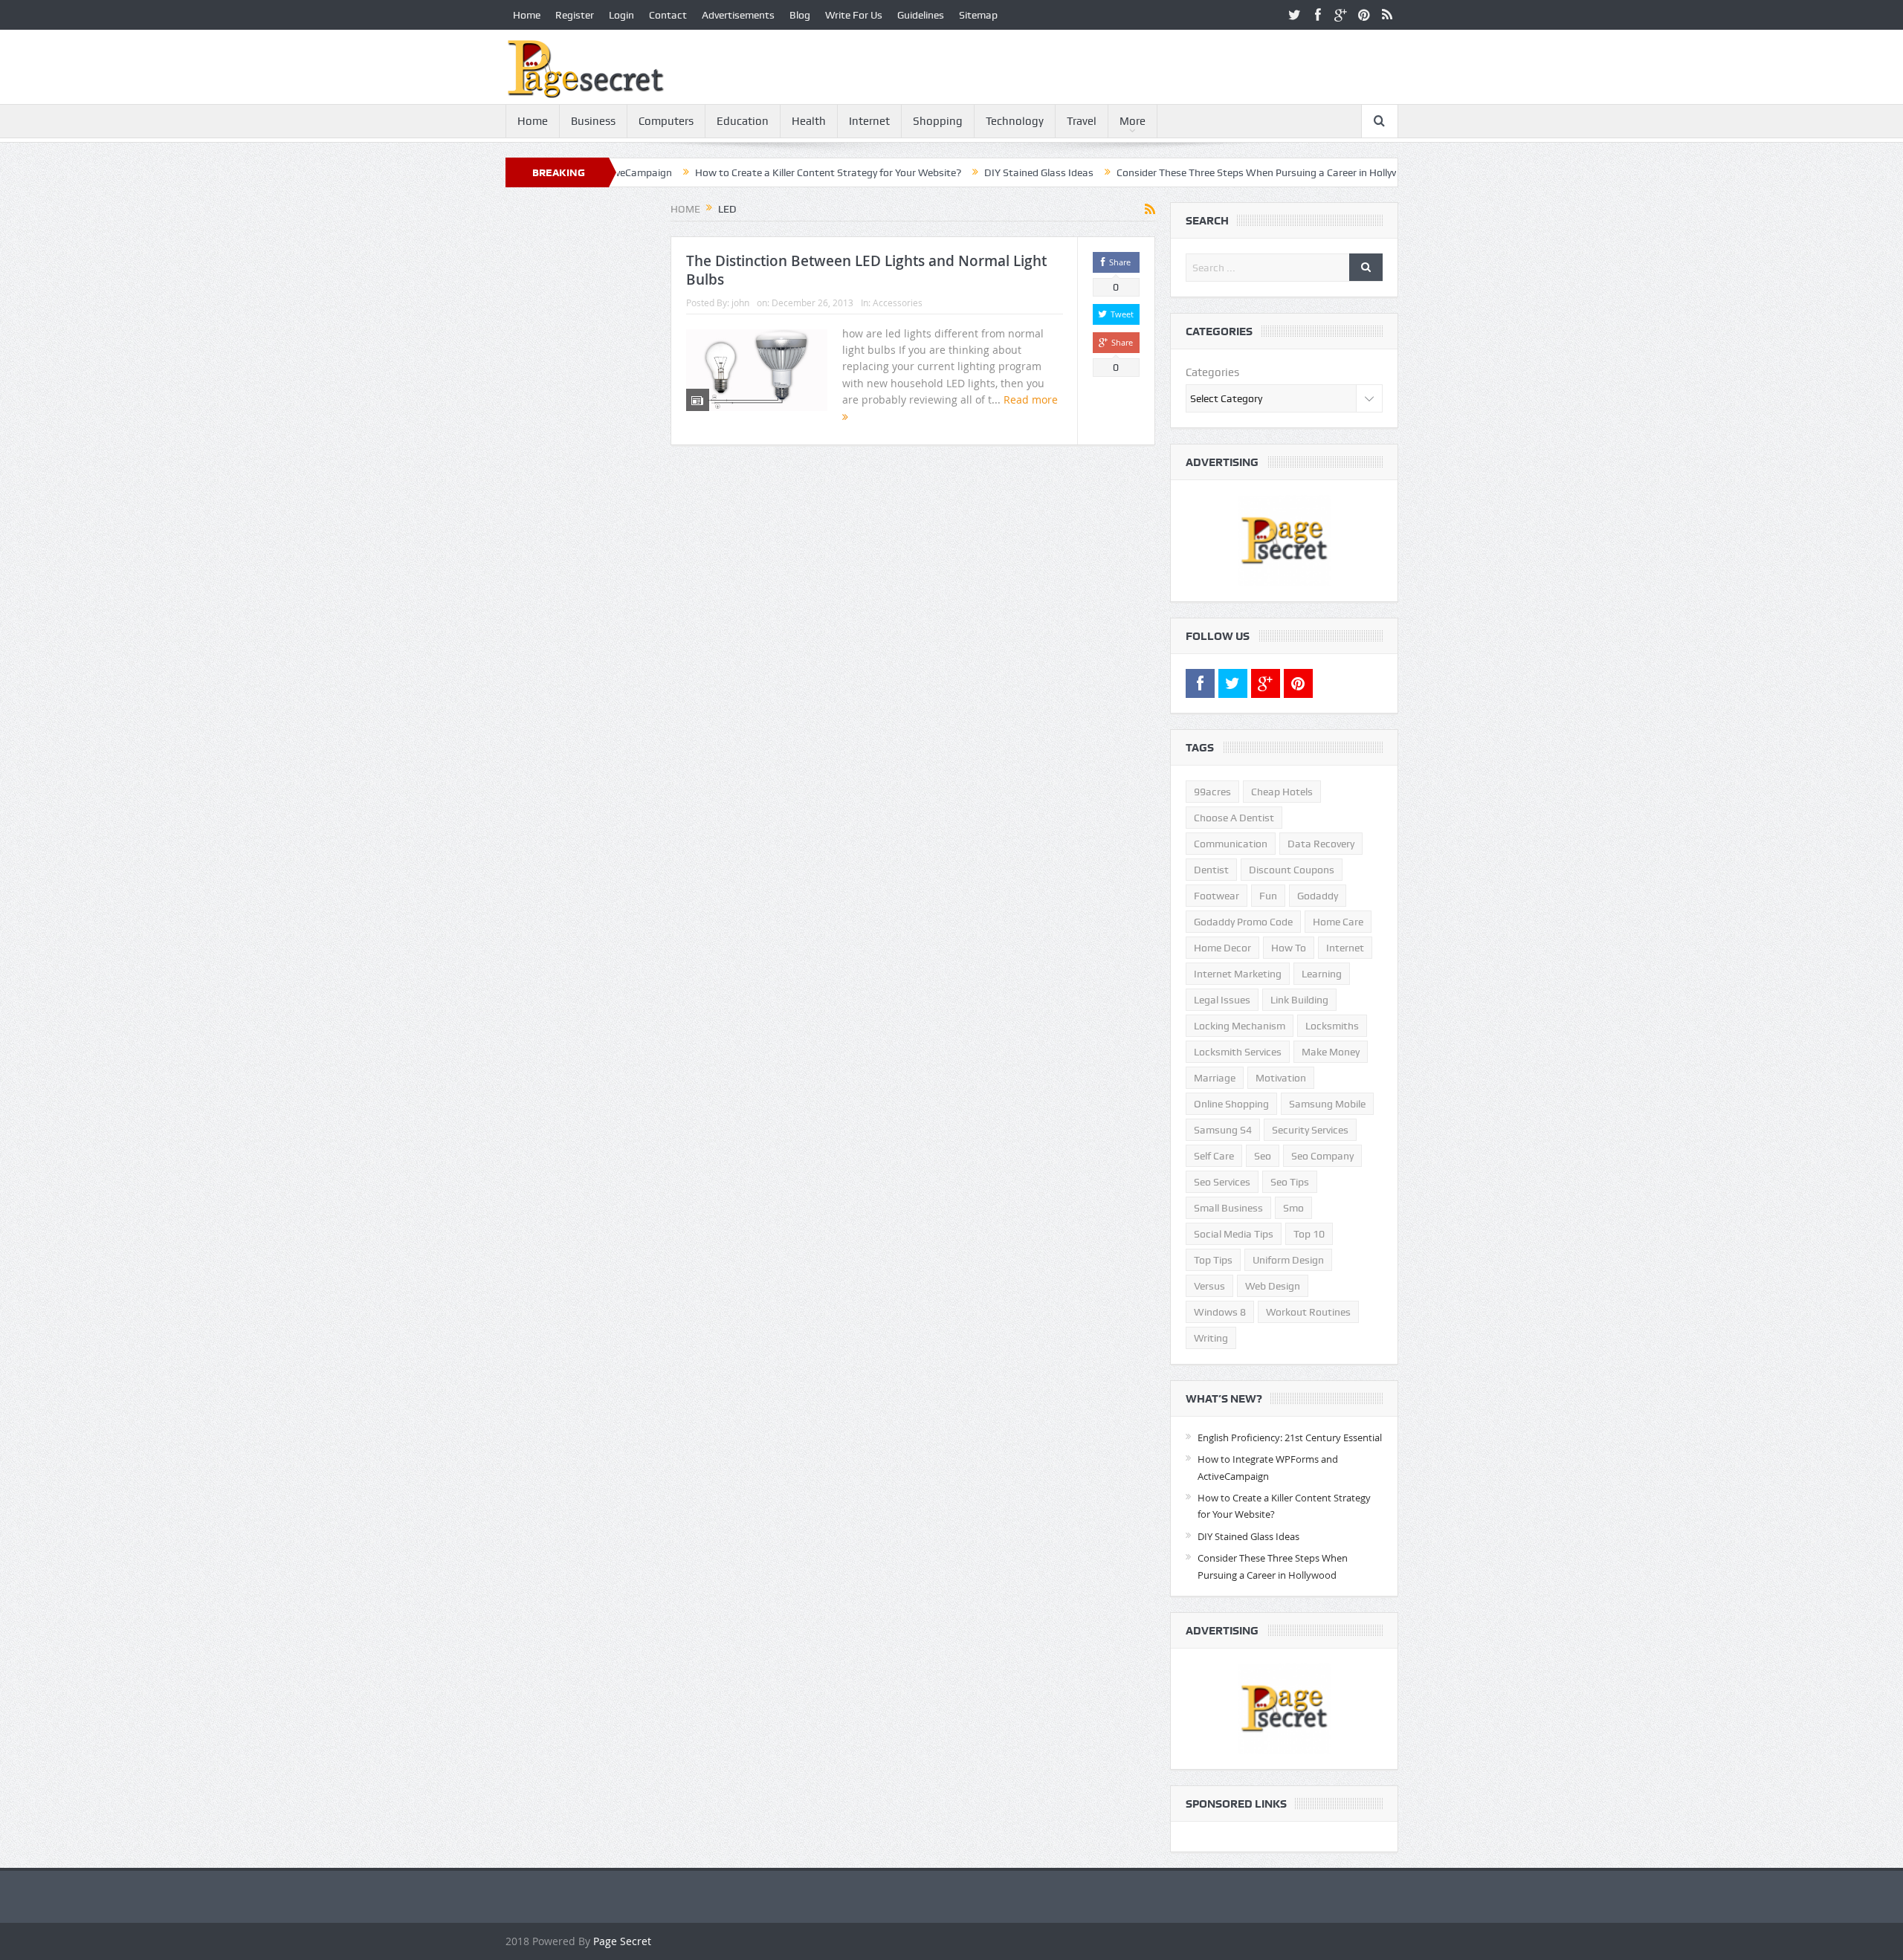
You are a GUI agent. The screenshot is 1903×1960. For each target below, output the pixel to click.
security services (1310, 1130)
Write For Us (854, 15)
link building (1299, 1000)
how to (1289, 948)
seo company (1322, 1156)
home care (1338, 922)
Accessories (898, 303)
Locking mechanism (1240, 1026)
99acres (1212, 792)
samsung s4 (1223, 1130)
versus (1209, 1286)
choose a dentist (1234, 818)
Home (527, 15)
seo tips (1290, 1182)
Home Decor (1222, 948)
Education (743, 121)
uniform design (1288, 1260)
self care (1214, 1156)
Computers (666, 121)
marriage (1215, 1078)
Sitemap (978, 15)
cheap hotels (1282, 792)
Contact (668, 15)
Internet (869, 121)
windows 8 (1220, 1312)
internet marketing (1238, 974)
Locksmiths (1332, 1026)
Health (809, 121)
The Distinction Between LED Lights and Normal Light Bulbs (866, 270)
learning (1322, 974)
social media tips (1234, 1234)
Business (593, 121)
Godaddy (1318, 896)
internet (1345, 948)
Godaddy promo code (1243, 922)
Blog (800, 15)
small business (1228, 1208)
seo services (1222, 1182)
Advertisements (738, 15)
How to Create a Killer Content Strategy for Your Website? (753, 172)
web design (1273, 1286)
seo (1263, 1156)
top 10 (1309, 1234)
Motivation (1281, 1078)
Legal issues (1222, 1000)
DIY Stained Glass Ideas (964, 172)
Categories (1212, 372)
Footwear (1217, 896)
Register (575, 15)
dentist (1211, 870)
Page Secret (622, 1941)
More (1133, 121)
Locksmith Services (1238, 1052)
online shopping (1231, 1104)
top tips (1213, 1260)
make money (1331, 1052)
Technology (1015, 121)
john (740, 303)
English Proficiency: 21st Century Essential (1290, 1437)
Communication (1231, 844)
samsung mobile (1327, 1104)
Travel (1082, 121)
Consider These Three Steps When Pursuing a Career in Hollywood (1192, 172)
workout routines (1308, 1312)
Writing (1211, 1338)
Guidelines (921, 15)
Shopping (938, 121)
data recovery (1321, 844)
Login (621, 15)
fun (1268, 896)
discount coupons (1292, 870)
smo (1293, 1208)
